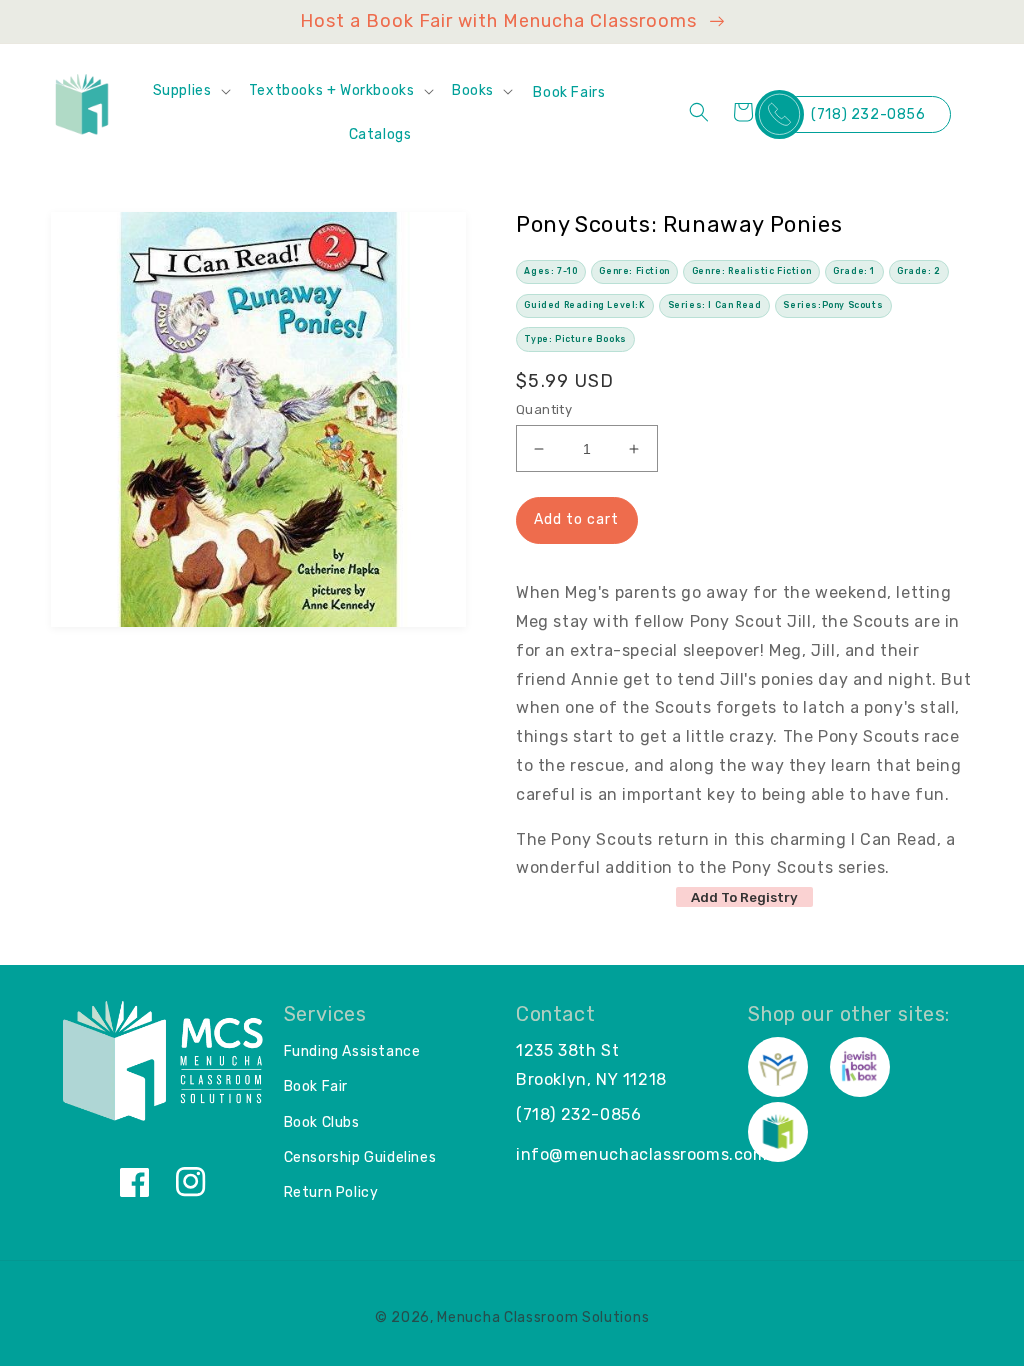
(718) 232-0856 (868, 114)
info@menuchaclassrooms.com (642, 1154)
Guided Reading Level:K (584, 305)
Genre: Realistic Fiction (751, 271)
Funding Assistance (352, 1051)
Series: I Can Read (715, 305)
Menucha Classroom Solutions (543, 1317)
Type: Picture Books (575, 339)
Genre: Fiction (634, 271)
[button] (191, 91)
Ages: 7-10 (550, 271)
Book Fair (316, 1086)
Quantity (544, 409)
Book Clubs (322, 1122)
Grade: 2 (919, 271)
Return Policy (331, 1192)
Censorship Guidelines (360, 1157)
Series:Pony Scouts (833, 305)
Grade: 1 (854, 271)
